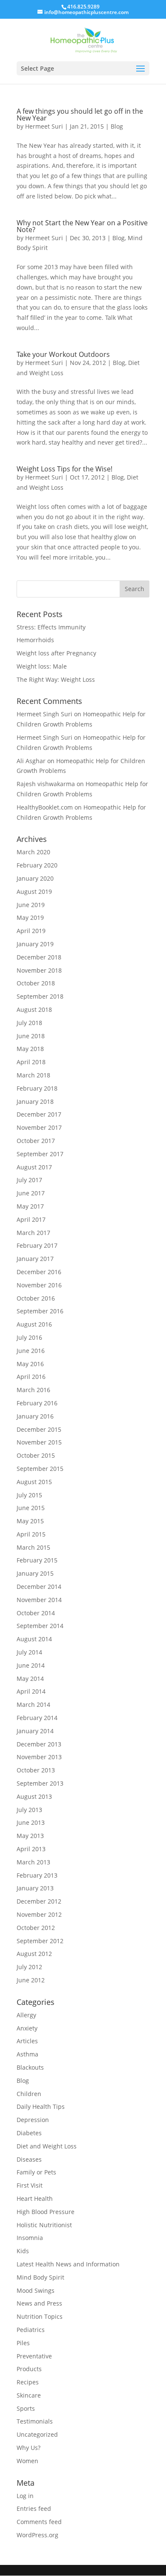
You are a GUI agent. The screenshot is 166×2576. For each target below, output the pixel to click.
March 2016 (33, 1390)
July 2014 (29, 1652)
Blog (117, 126)
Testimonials (35, 2421)
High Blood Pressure (46, 2212)
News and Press (39, 2303)
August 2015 (34, 1482)
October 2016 (36, 1298)
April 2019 (31, 931)
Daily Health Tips (41, 2106)
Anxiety (27, 2028)
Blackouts (30, 2067)
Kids (23, 2251)
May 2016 (30, 1364)
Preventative (34, 2356)
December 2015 (39, 1429)
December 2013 (39, 1744)
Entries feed (34, 2509)
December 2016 (39, 1272)
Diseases (29, 2159)
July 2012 (29, 1967)
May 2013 (30, 1836)
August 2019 (34, 892)
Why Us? (29, 2448)
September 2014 (40, 1626)
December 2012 (39, 1901)
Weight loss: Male (42, 666)
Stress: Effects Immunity (51, 627)
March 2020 (33, 852)
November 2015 (39, 1442)
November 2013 (39, 1757)
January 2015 (35, 1573)
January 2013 (35, 1888)
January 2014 (35, 1731)
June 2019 (31, 905)
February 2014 (37, 1718)
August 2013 (34, 1796)
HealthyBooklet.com (45, 807)
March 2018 (33, 1075)
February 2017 (37, 1245)
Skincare (29, 2395)
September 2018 (40, 996)
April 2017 (31, 1219)
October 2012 (36, 1928)
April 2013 (31, 1849)
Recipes (28, 2382)
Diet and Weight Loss (47, 2146)
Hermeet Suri (44, 126)
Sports (26, 2408)
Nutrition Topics (40, 2316)
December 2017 (39, 1114)
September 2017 (40, 1154)
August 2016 (34, 1324)
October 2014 (36, 1613)
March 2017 (33, 1233)
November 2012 (39, 1914)
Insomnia (30, 2238)
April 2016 (31, 1377)
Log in (25, 2496)
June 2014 (31, 1665)
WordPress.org (37, 2535)
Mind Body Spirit (40, 2277)
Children (29, 2094)
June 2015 (31, 1508)
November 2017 (39, 1127)
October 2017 (36, 1141)
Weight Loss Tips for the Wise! (64, 469)
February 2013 (37, 1875)
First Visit (30, 2185)
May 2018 (30, 1049)
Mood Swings (36, 2290)
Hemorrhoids (35, 640)
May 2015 (30, 1521)
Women (27, 2461)
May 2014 (30, 1679)
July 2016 (29, 1337)
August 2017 (34, 1167)
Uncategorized (37, 2434)
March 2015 (33, 1547)
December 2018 (39, 957)
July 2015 (29, 1495)
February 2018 (37, 1088)
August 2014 (34, 1639)
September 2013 (40, 1783)
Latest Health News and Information (68, 2264)
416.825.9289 (83, 7)
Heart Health (35, 2198)
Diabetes (29, 2133)
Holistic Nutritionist (44, 2225)
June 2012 (31, 1980)
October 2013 (36, 1770)
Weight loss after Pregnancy (56, 653)
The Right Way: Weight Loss (56, 679)
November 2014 (39, 1600)
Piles (23, 2343)
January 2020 (35, 878)
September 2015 (40, 1469)
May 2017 (30, 1206)
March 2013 (33, 1862)
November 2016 (39, 1285)
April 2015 (31, 1534)
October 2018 (36, 983)
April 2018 (31, 1062)
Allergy (26, 2015)
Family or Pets (36, 2172)
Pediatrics (31, 2330)
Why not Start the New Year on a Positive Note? (82, 226)
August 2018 (34, 1009)
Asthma (27, 2054)
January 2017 (35, 1259)
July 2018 (29, 1023)
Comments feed (39, 2522)
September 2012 (40, 1941)
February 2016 (37, 1403)
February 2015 (37, 1560)
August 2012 (34, 1954)
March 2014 (33, 1704)
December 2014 (39, 1587)
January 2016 (35, 1416)
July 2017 (29, 1180)
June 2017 (31, 1193)
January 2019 (35, 944)
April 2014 (31, 1691)
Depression (33, 2120)
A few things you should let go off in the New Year (80, 115)
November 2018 (39, 970)
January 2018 (35, 1101)
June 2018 (31, 1036)
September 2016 (40, 1311)
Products (29, 2369)
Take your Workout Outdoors (63, 354)
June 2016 (31, 1351)
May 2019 (30, 918)
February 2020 (37, 865)
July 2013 (29, 1810)
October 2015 (36, 1455)
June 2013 (31, 1822)
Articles (27, 2041)
